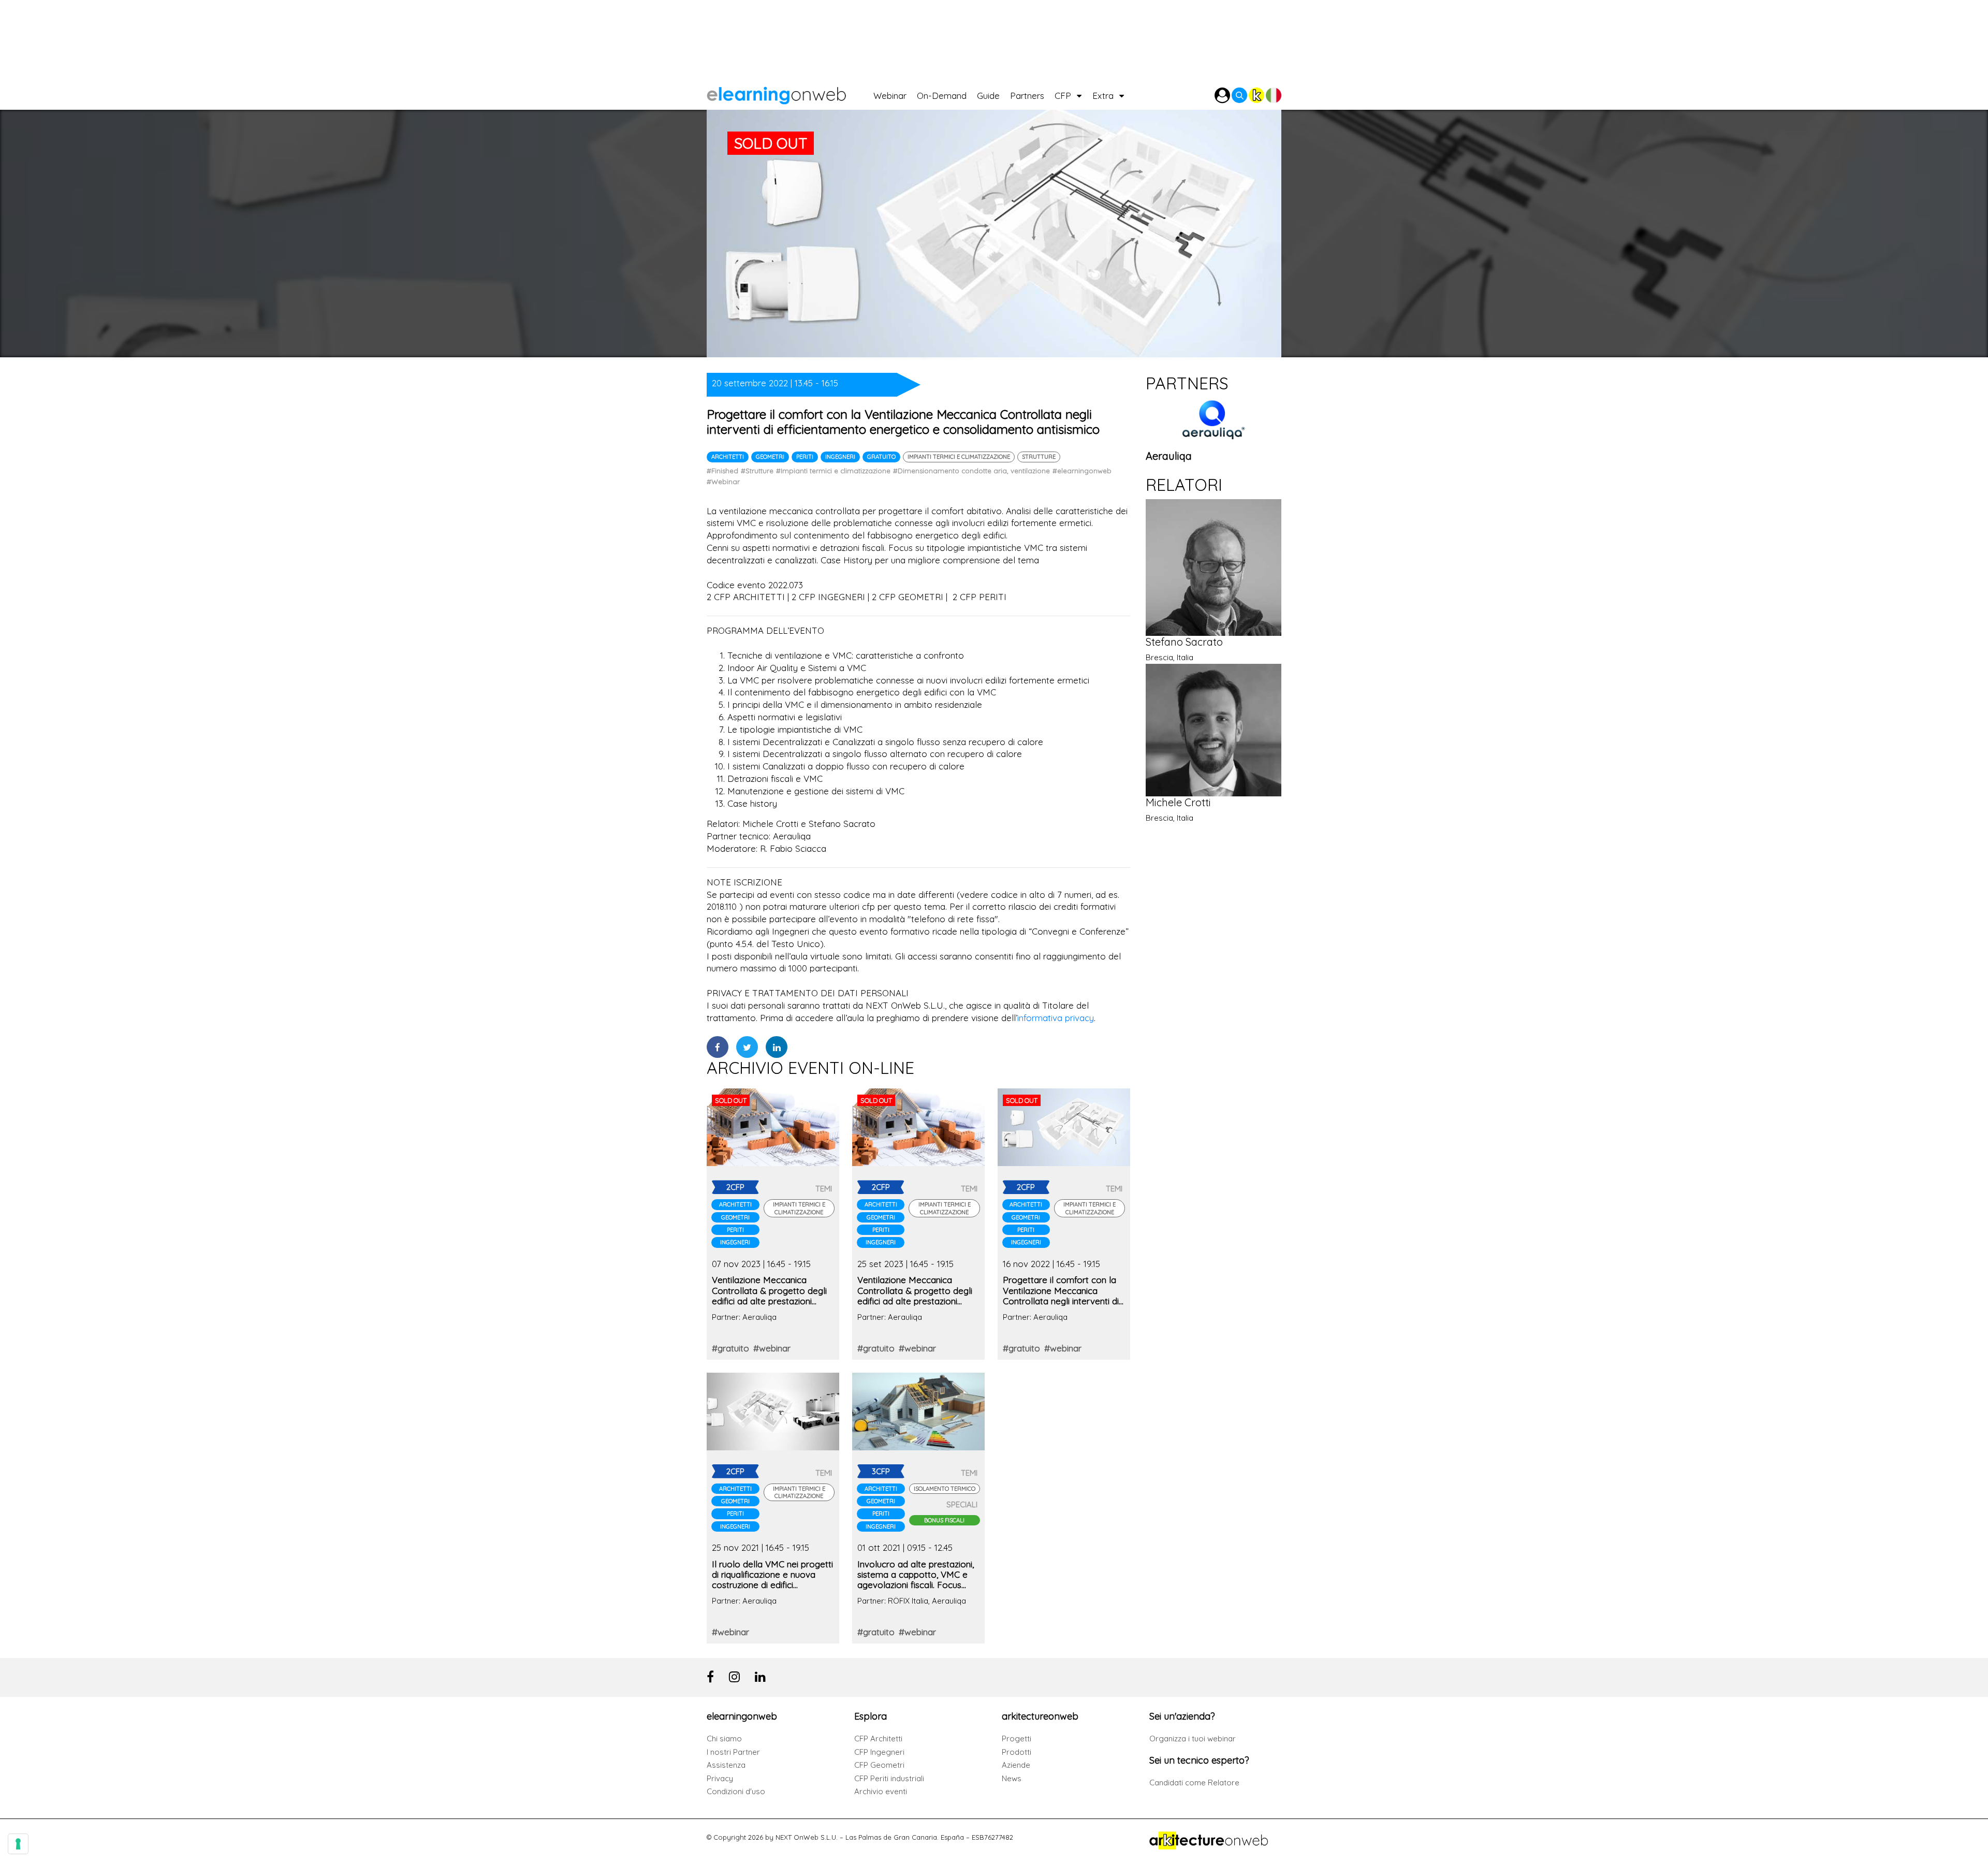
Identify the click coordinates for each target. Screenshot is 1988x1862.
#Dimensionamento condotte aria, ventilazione (971, 471)
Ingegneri (840, 457)
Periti (805, 457)
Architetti (728, 457)
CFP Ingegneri (879, 1752)
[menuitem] (895, 93)
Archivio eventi (881, 1791)
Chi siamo (724, 1739)
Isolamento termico (945, 1489)
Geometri (770, 457)
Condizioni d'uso (736, 1791)
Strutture (1039, 457)
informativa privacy (1056, 1018)
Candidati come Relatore (1194, 1783)
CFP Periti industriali (889, 1778)
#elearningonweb (1082, 471)
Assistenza (726, 1765)
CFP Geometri (879, 1765)
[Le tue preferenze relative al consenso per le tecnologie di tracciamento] (18, 1844)
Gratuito (881, 457)
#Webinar (723, 482)
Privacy (720, 1778)
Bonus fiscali (944, 1520)
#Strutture (757, 471)
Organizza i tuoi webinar (1193, 1739)
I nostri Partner (733, 1752)
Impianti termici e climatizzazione (959, 457)
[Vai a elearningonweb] (790, 93)
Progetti (1017, 1739)
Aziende (1016, 1765)
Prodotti (1017, 1752)
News (1012, 1778)
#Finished (722, 471)
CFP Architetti (878, 1739)
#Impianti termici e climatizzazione (833, 471)
